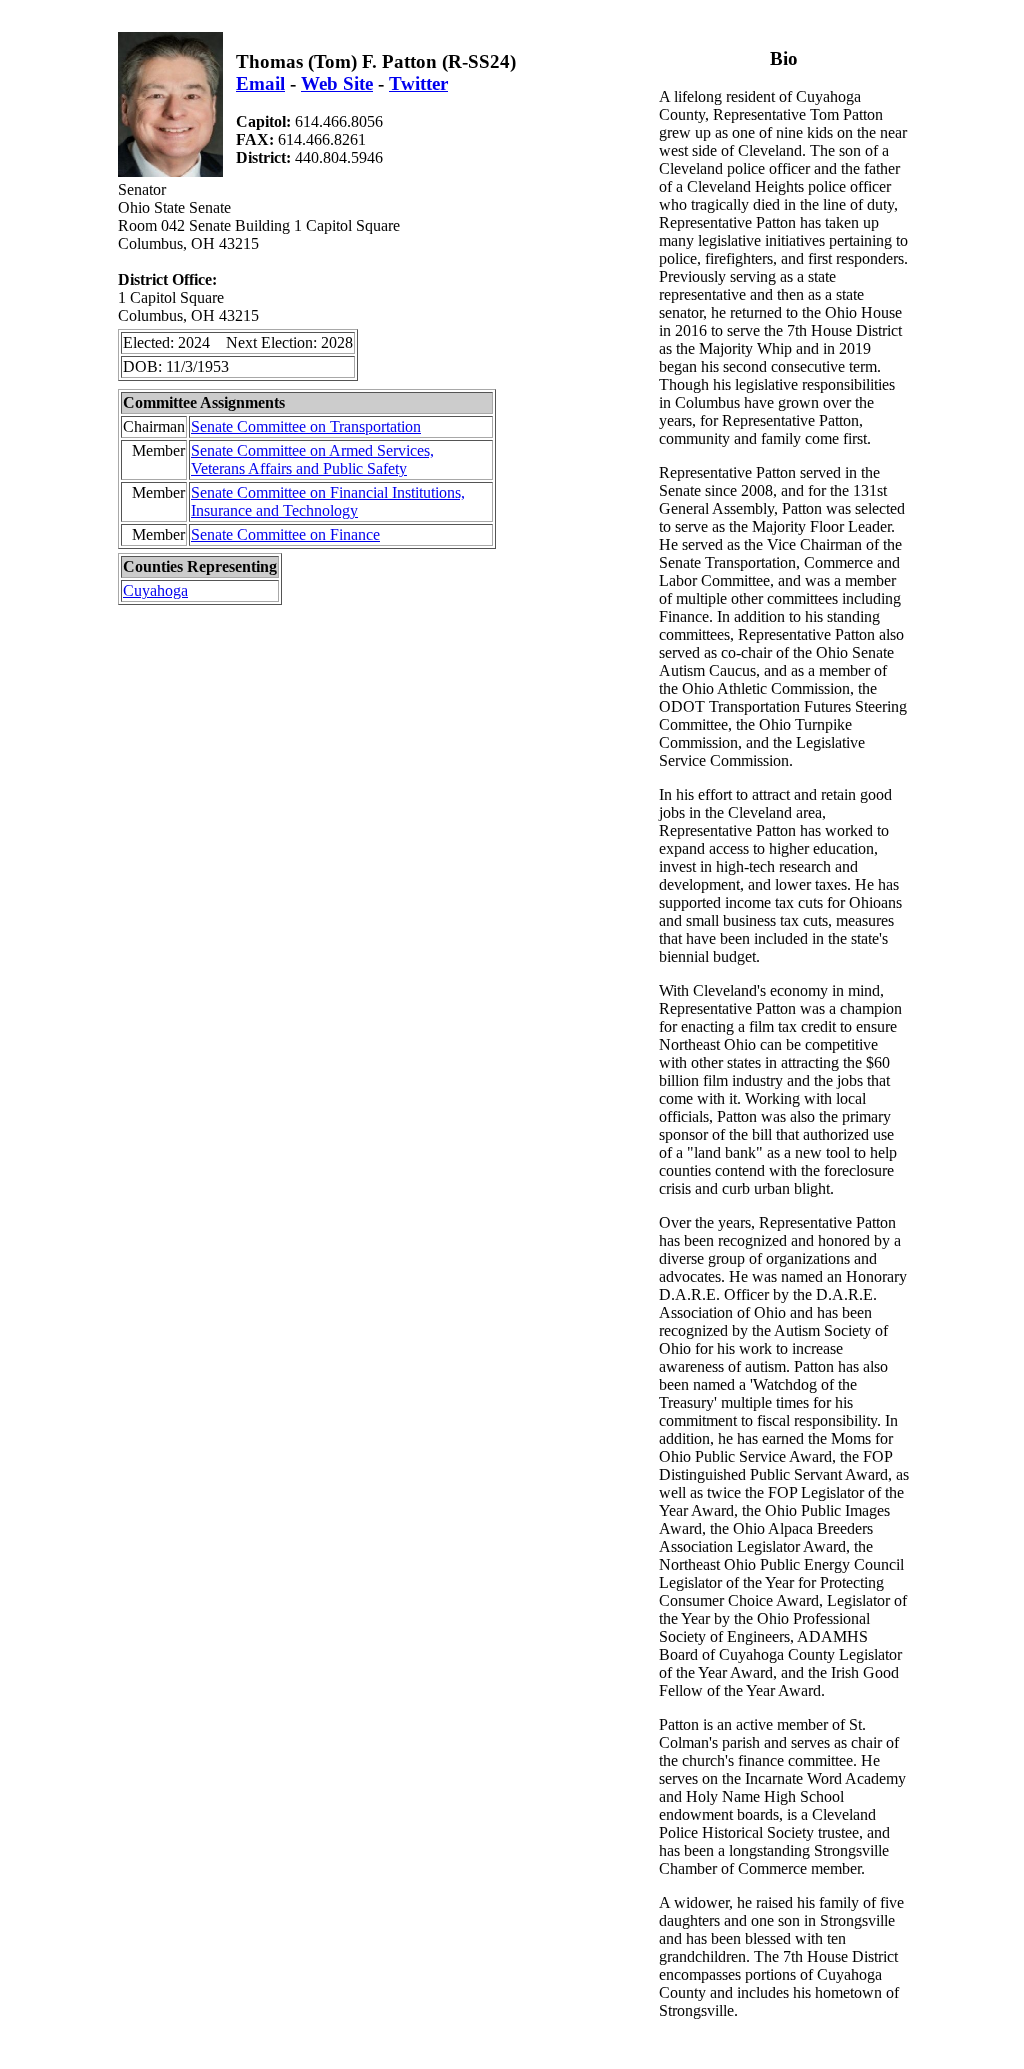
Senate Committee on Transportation (306, 426)
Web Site (337, 83)
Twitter (418, 83)
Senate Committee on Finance (285, 534)
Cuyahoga (155, 590)
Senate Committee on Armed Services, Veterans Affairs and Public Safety (312, 459)
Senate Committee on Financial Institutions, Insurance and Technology (328, 501)
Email (260, 83)
